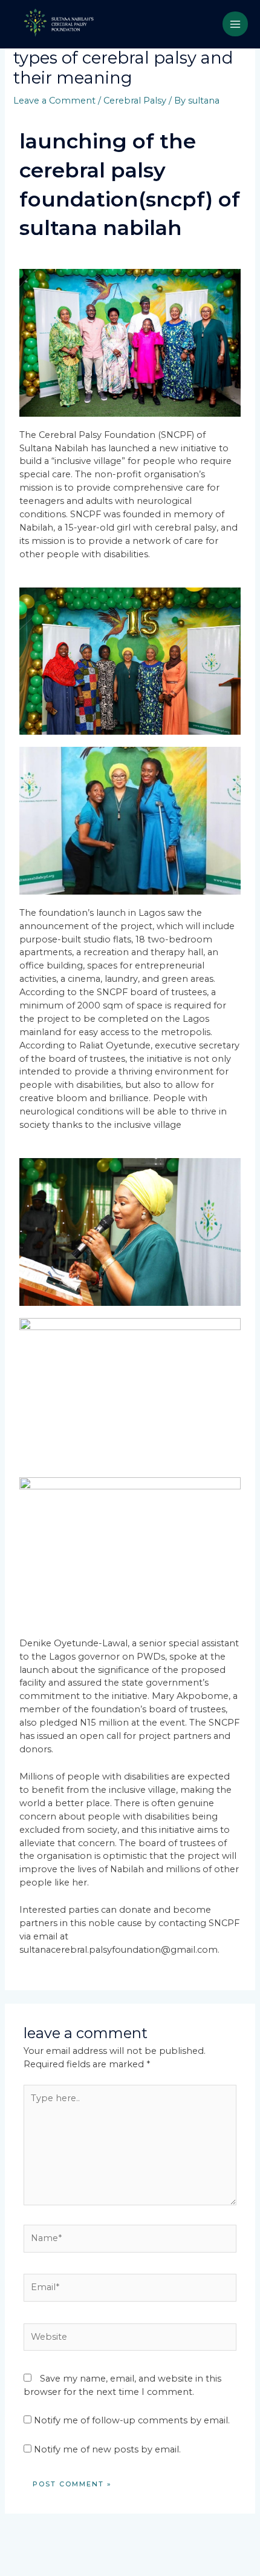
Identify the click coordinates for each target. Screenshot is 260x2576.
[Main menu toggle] (235, 24)
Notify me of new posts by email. (107, 2449)
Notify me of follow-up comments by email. (132, 2420)
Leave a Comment (54, 101)
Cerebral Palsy (135, 101)
